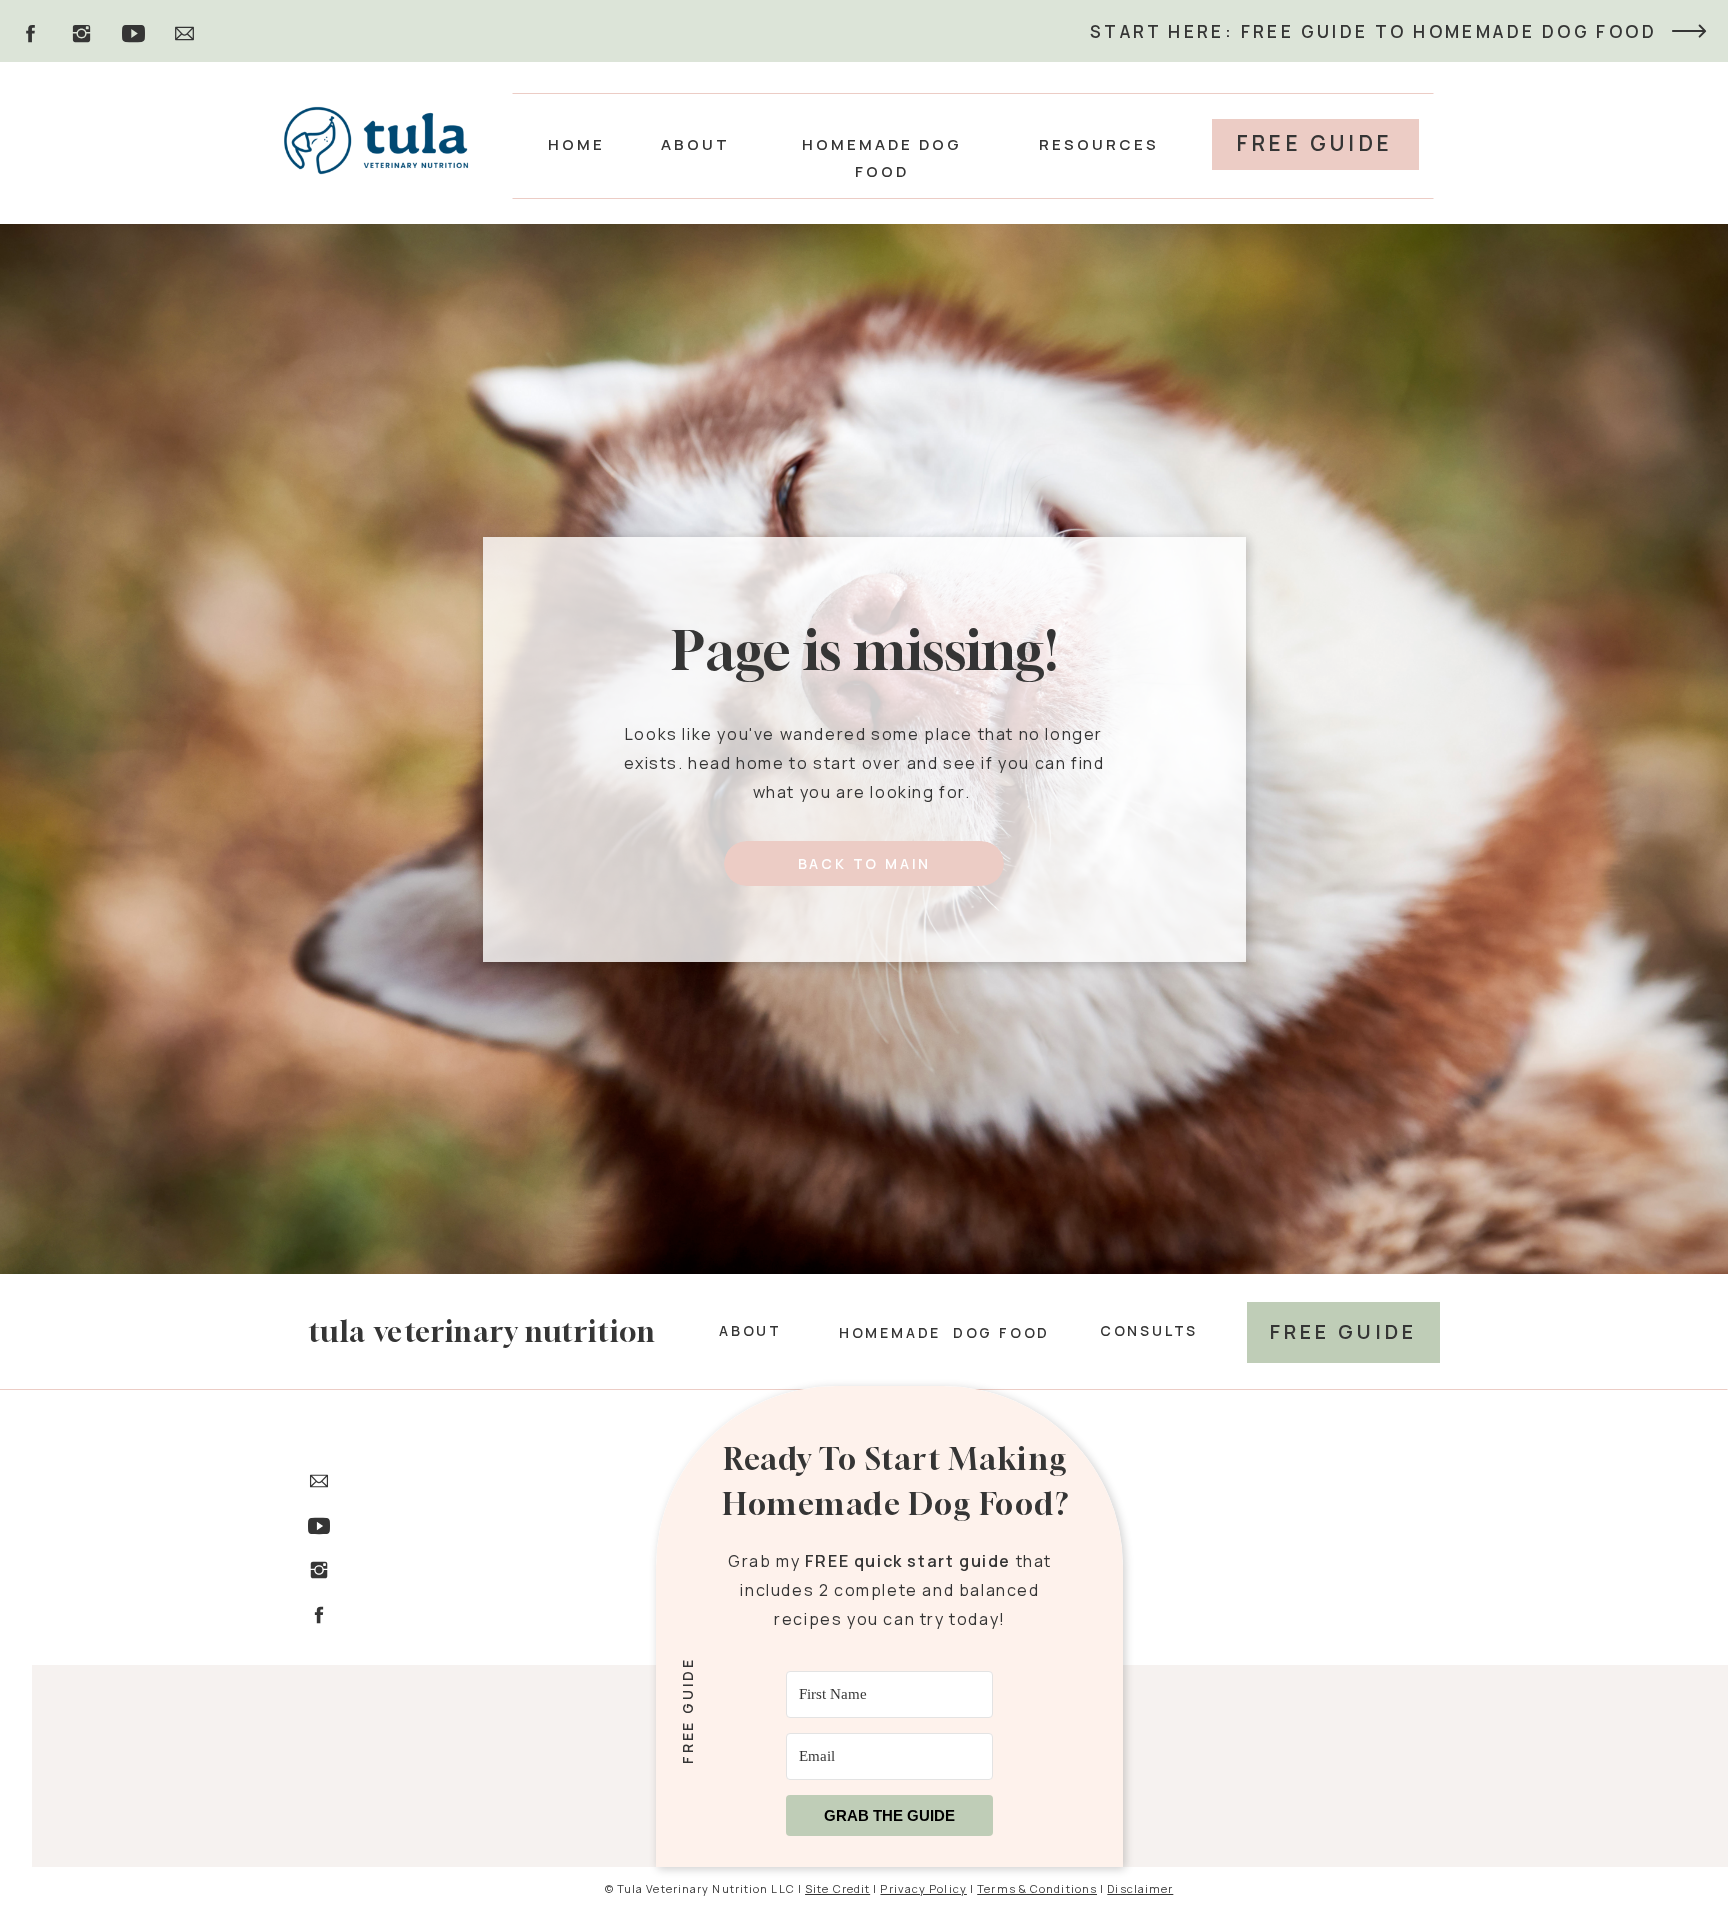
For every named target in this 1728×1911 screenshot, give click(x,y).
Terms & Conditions (1037, 1888)
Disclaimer (1140, 1888)
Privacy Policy (923, 1888)
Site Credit (837, 1888)
